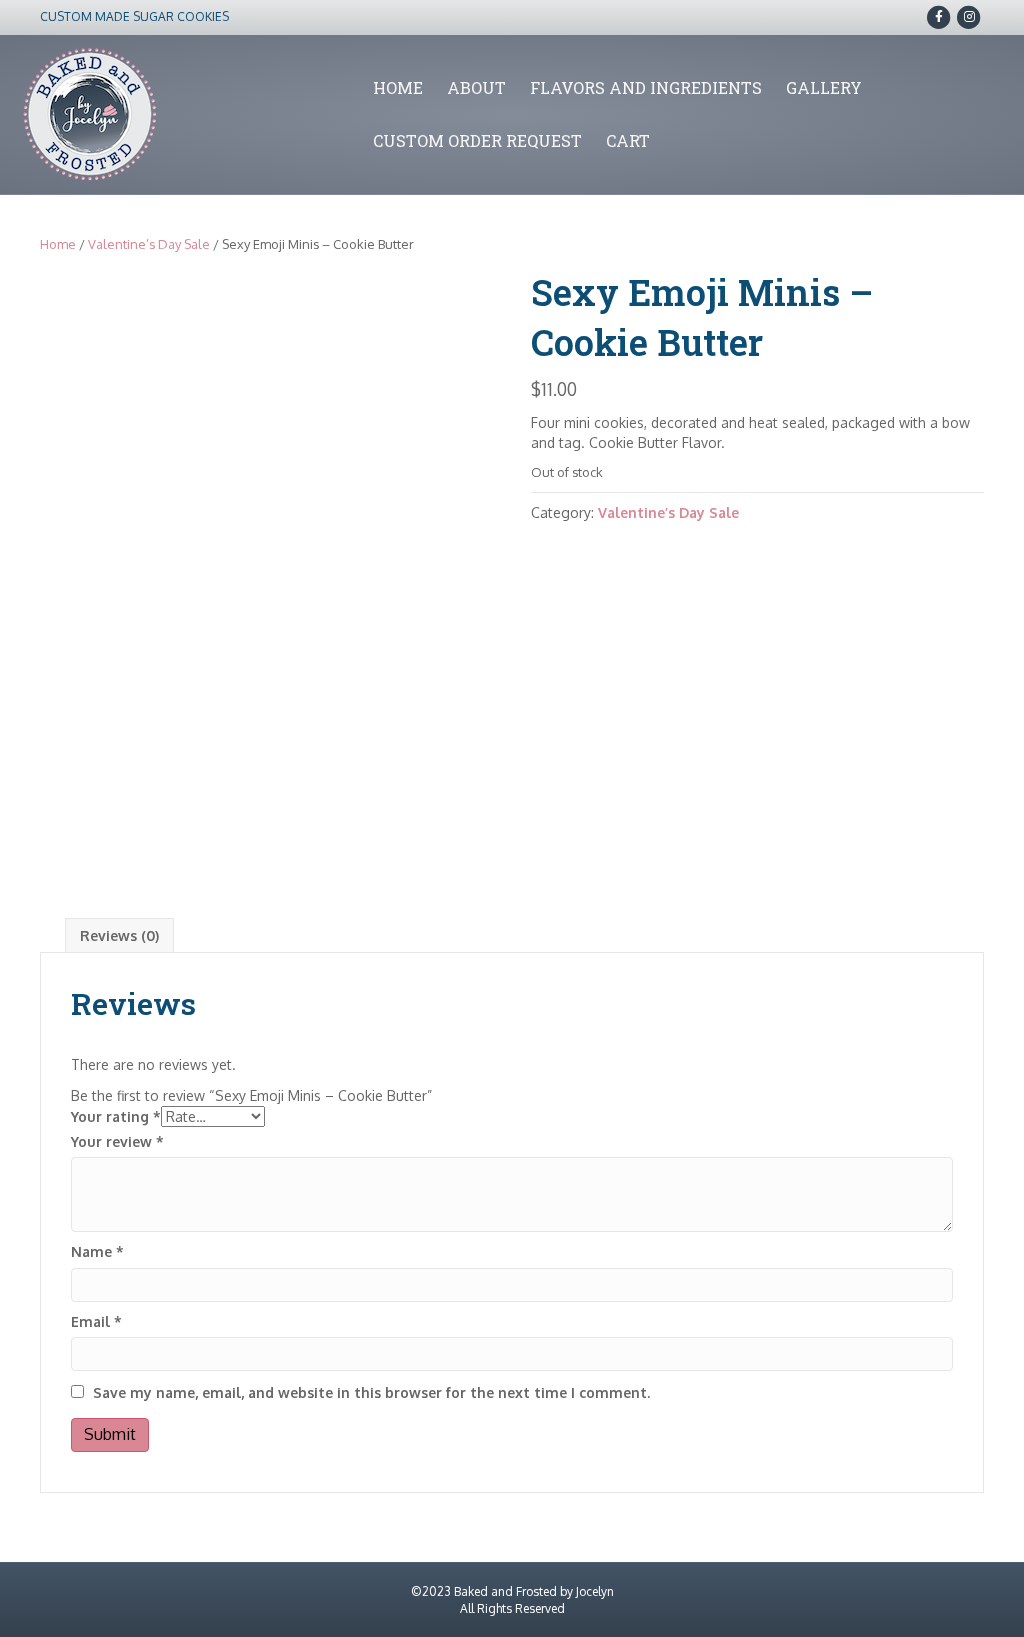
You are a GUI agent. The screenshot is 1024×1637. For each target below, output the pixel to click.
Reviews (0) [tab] (119, 935)
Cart (628, 140)
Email (96, 1321)
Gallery (824, 87)
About (476, 87)
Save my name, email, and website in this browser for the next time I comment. (371, 1392)
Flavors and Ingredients (646, 87)
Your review (117, 1141)
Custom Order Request (477, 140)
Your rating (116, 1116)
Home (398, 87)
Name (97, 1251)
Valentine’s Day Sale (149, 244)
